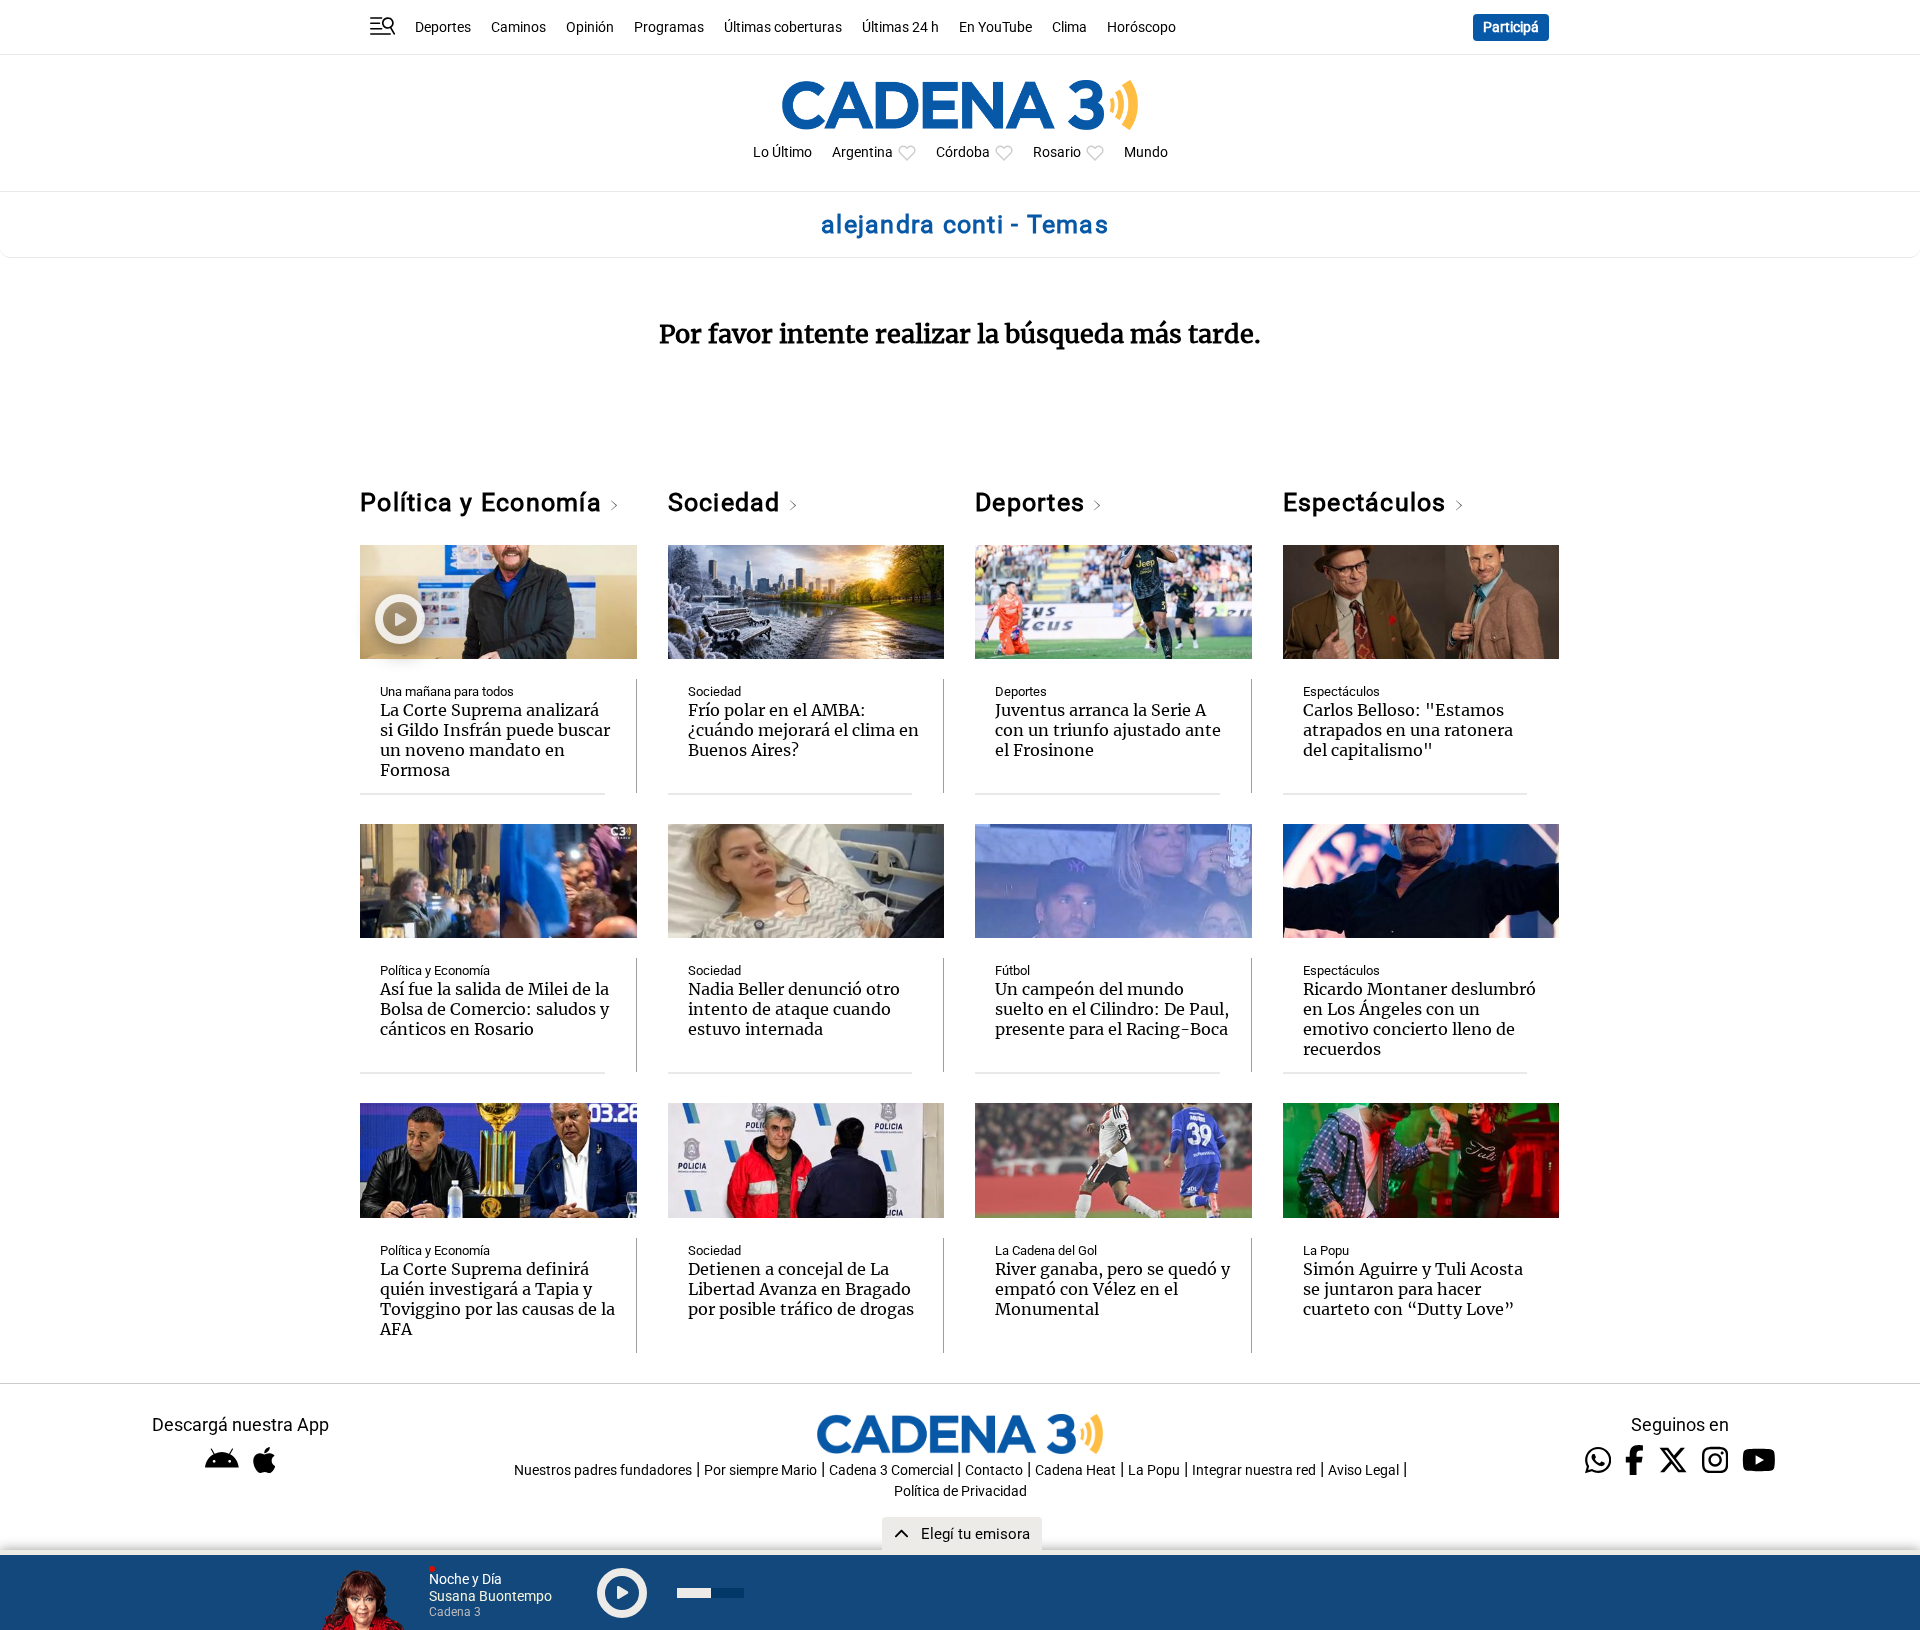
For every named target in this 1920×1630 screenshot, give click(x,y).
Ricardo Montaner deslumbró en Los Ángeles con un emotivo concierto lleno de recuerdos (1419, 1019)
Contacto (994, 1470)
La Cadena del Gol (1046, 1250)
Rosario (1057, 152)
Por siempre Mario (760, 1470)
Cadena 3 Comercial (891, 1470)
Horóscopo (1141, 27)
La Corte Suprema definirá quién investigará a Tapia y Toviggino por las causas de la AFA (497, 1299)
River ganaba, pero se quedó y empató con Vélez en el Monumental (1112, 1289)
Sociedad (728, 502)
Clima (1069, 27)
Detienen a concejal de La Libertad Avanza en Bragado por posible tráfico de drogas (801, 1289)
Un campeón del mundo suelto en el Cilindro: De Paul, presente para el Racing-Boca (1112, 1009)
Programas (669, 27)
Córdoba (963, 152)
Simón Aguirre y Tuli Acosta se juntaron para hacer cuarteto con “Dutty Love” (1413, 1289)
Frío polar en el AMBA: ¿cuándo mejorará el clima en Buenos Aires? (803, 730)
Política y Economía (484, 502)
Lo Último (782, 152)
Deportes (443, 27)
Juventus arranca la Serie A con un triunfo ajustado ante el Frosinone (1108, 730)
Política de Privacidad (960, 1491)
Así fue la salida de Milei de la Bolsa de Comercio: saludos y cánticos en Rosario (494, 1009)
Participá (1511, 27)
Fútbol (1012, 970)
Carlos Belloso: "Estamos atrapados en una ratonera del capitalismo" (1408, 730)
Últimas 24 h (900, 27)
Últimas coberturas (783, 27)
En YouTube (995, 27)
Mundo (1146, 152)
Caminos (518, 27)
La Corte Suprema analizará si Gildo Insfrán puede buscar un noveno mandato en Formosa (495, 740)
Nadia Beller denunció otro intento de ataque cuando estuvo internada (794, 1009)
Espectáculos (1368, 502)
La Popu (1326, 1250)
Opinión (590, 27)
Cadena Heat (1075, 1470)
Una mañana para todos (447, 691)
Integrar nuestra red (1254, 1470)
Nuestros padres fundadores (603, 1470)
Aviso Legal (1363, 1470)
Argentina (862, 152)
